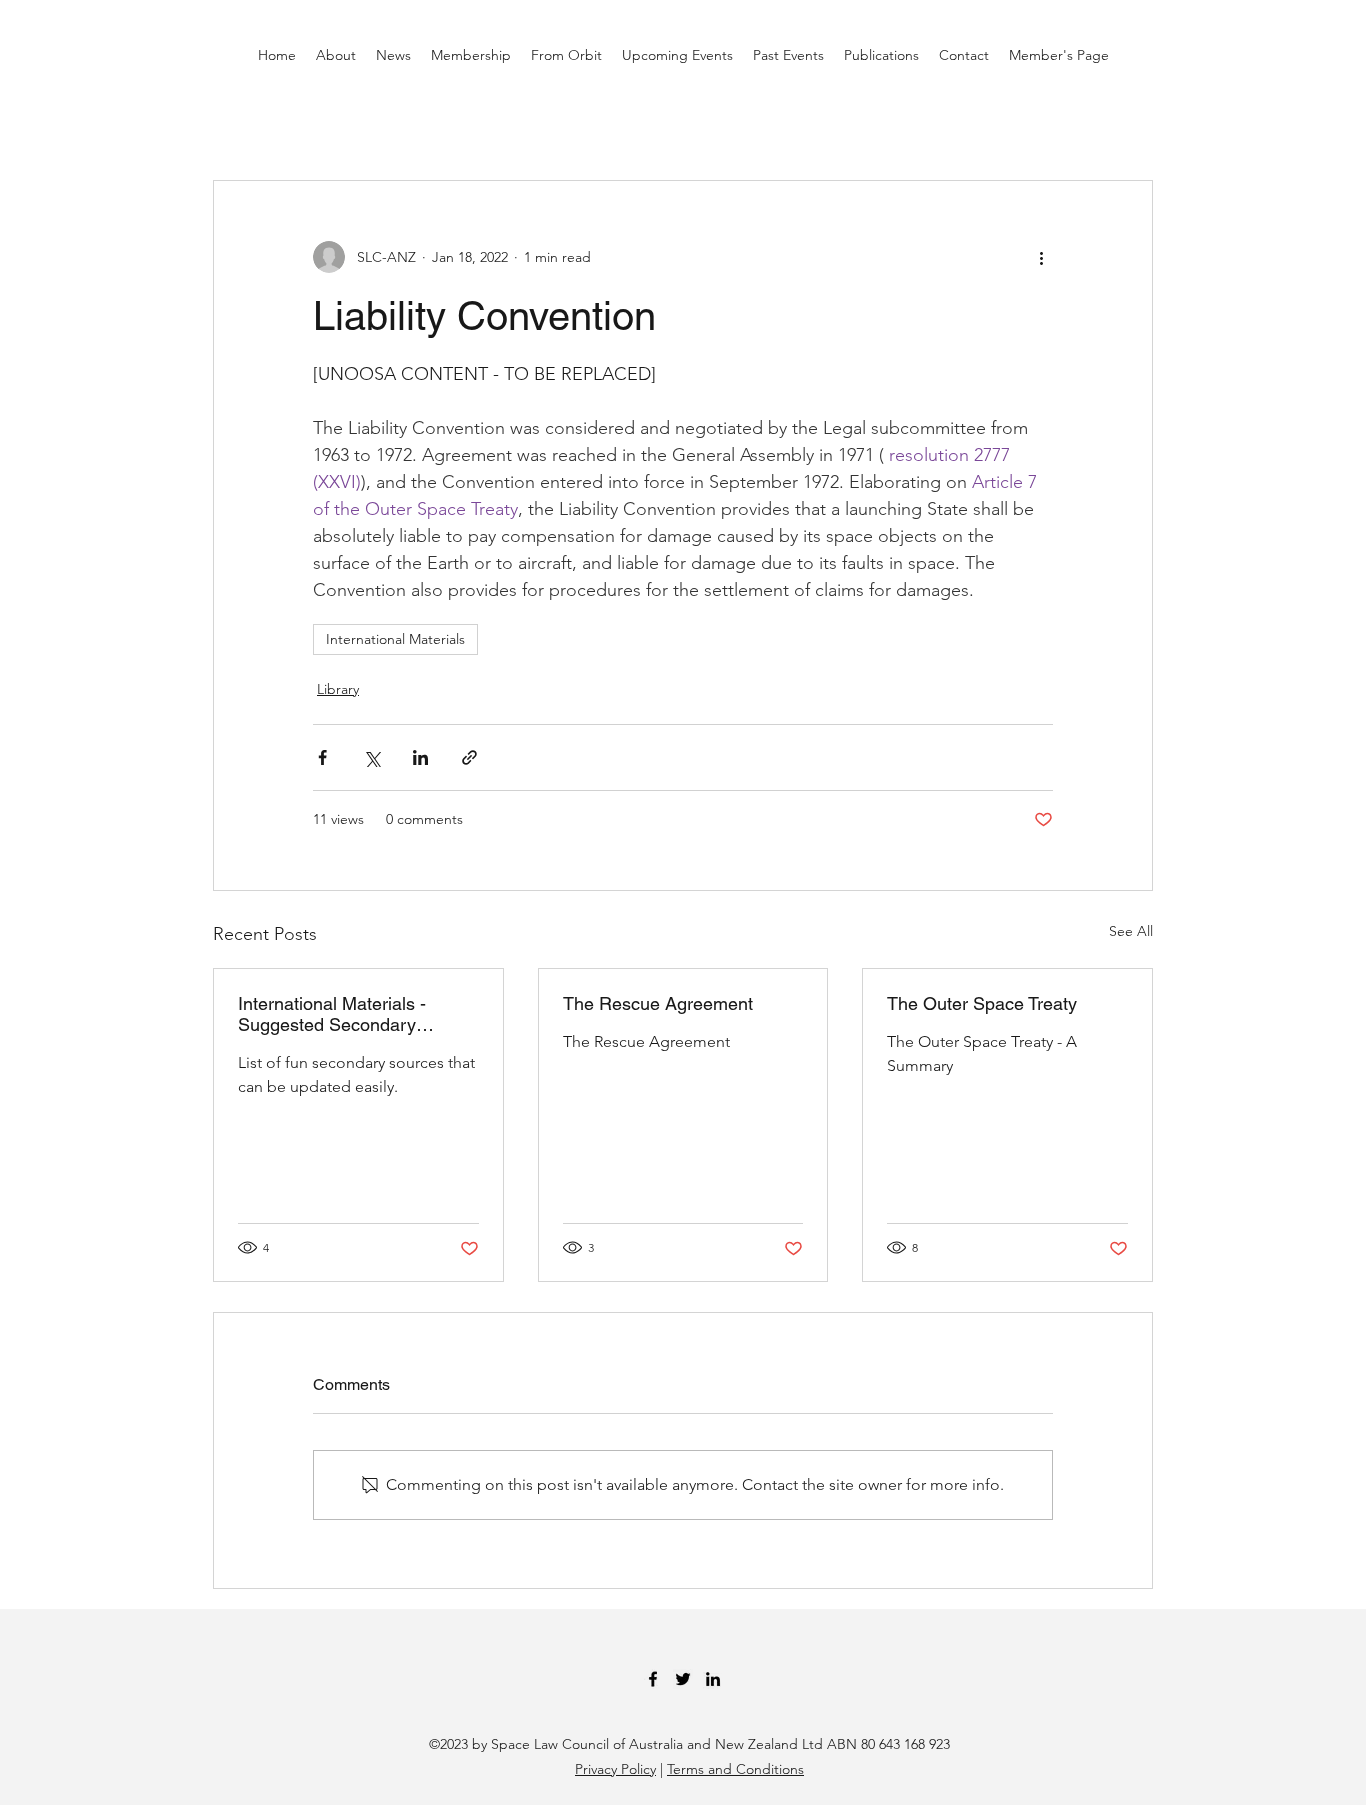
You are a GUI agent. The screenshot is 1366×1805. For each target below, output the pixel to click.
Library (338, 689)
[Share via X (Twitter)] (371, 757)
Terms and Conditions (735, 1769)
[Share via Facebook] (322, 757)
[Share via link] (469, 757)
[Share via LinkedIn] (420, 757)
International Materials (395, 639)
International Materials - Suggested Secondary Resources (332, 1014)
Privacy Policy (615, 1769)
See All (1131, 931)
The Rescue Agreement (658, 1003)
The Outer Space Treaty (982, 1003)
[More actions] (1041, 257)
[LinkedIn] (713, 1679)
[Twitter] (683, 1679)
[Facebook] (653, 1679)
